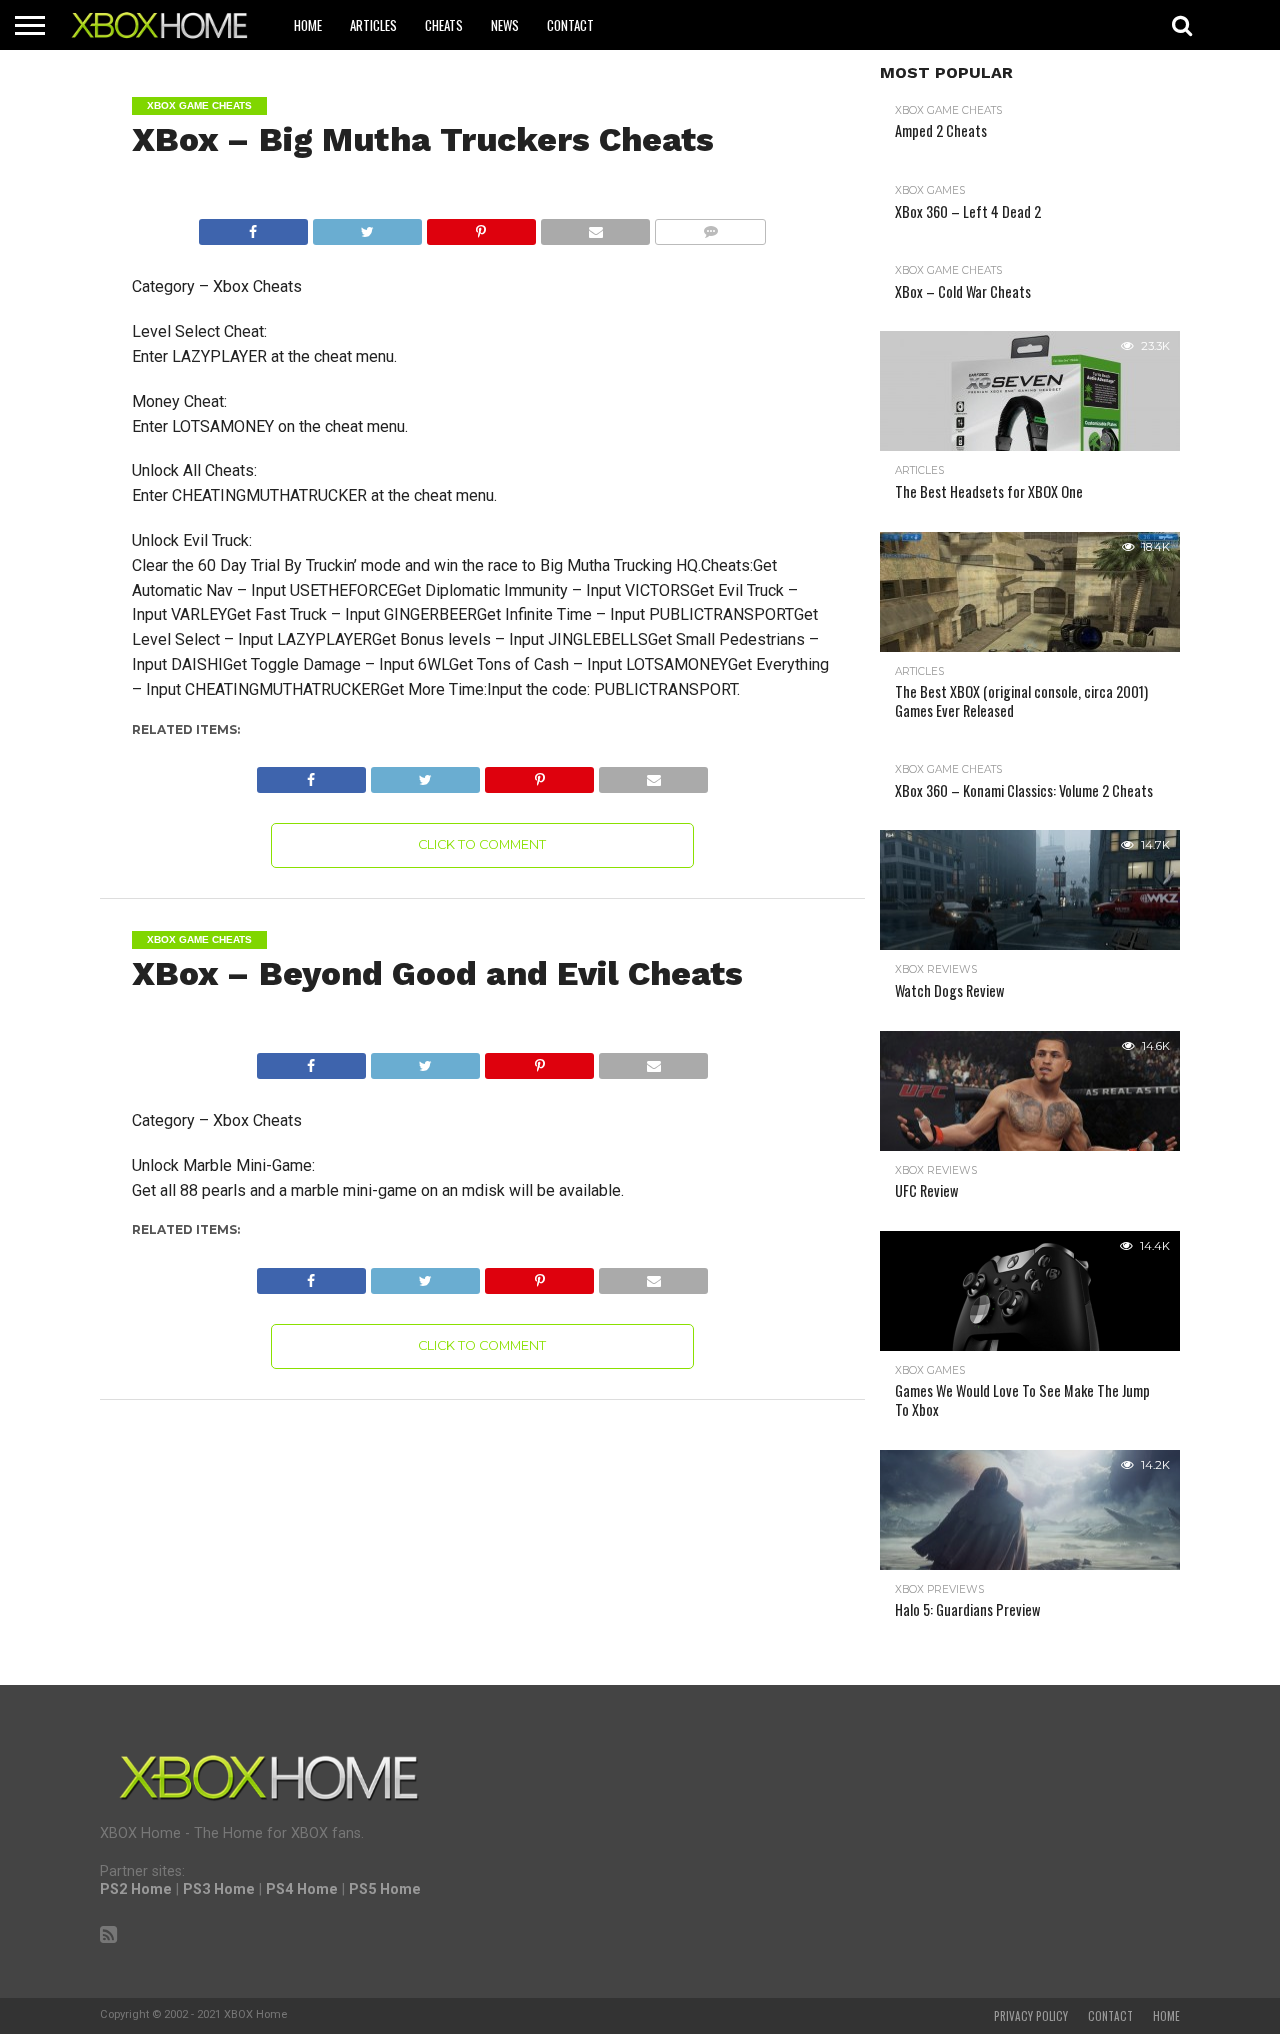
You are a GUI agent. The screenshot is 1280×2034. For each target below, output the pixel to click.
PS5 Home (385, 1889)
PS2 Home (136, 1889)
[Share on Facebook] (253, 226)
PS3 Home (219, 1889)
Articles (373, 25)
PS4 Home (302, 1889)
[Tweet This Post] (367, 226)
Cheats (444, 25)
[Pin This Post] (481, 226)
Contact (570, 25)
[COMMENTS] (710, 226)
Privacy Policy (1031, 2016)
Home (308, 25)
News (505, 25)
